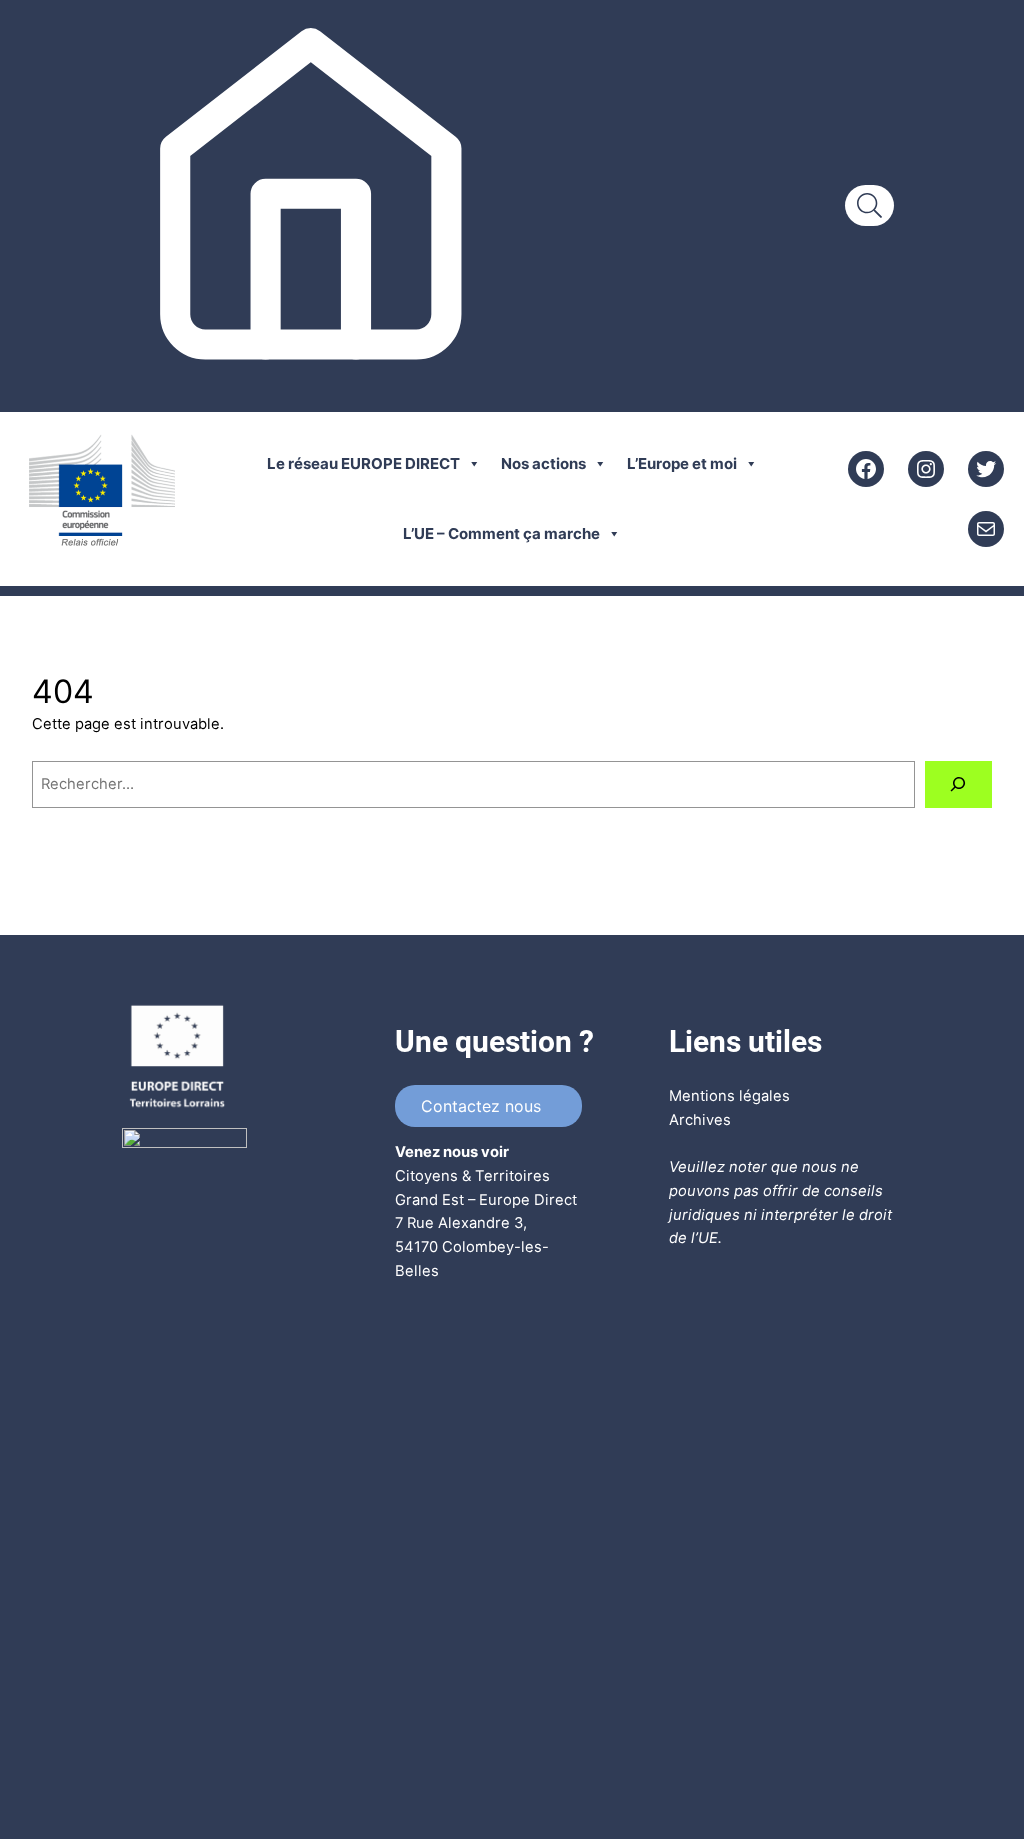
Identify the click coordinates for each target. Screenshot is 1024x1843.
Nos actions (543, 463)
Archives (700, 1120)
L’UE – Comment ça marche (501, 533)
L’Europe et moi (682, 463)
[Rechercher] (958, 785)
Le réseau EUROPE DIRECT (363, 463)
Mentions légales (729, 1096)
